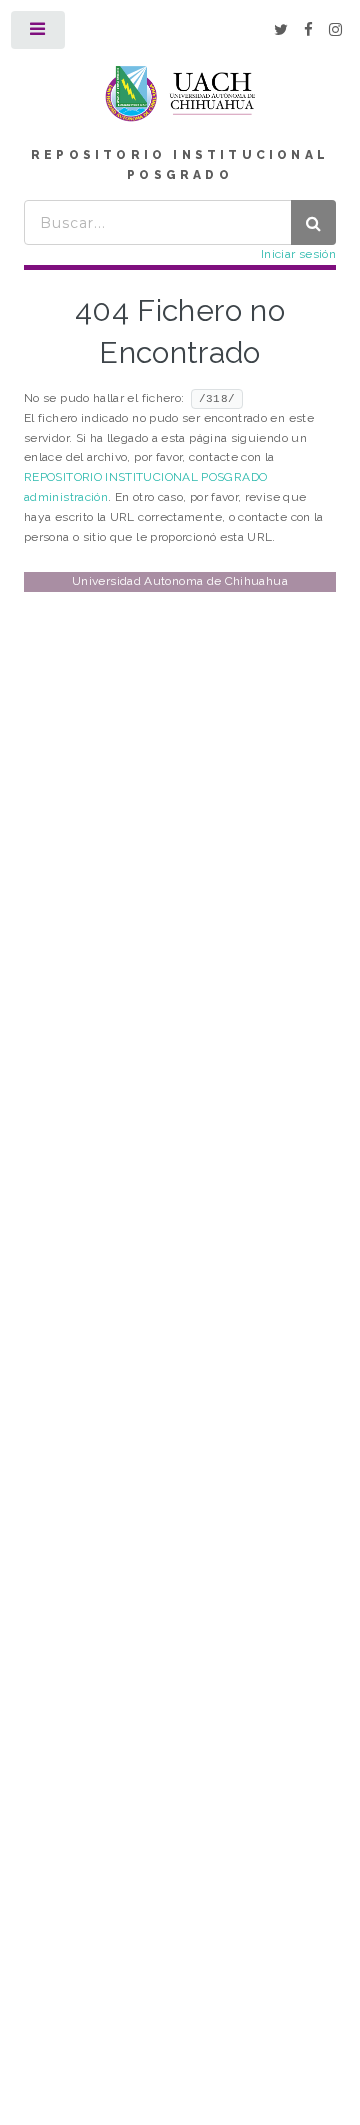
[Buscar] (313, 222)
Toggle (39, 34)
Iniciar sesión (298, 254)
